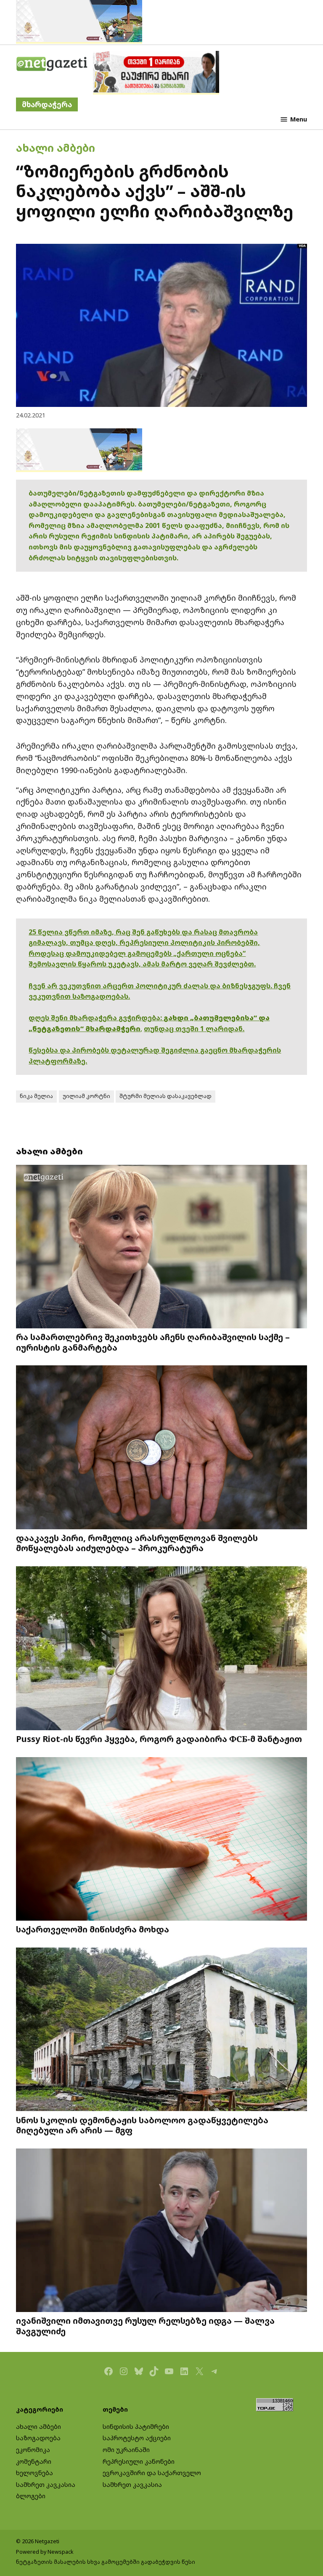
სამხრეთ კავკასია (46, 2485)
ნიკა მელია (36, 1096)
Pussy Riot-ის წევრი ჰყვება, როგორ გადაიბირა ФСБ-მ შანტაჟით (159, 1739)
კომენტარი (34, 2461)
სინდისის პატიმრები (136, 2427)
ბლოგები (31, 2496)
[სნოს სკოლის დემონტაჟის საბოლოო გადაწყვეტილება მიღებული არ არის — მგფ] (161, 2030)
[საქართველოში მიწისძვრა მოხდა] (161, 1840)
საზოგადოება (38, 2438)
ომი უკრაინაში (126, 2450)
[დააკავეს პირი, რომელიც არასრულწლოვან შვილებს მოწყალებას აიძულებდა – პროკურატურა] (161, 1448)
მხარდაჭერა (47, 104)
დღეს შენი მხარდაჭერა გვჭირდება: (96, 1018)
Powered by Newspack (45, 2552)
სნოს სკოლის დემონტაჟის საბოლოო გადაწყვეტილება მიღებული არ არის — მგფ (142, 2125)
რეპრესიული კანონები (139, 2461)
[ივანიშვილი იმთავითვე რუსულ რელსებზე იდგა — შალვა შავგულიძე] (161, 2231)
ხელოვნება (34, 2473)
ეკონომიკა (33, 2450)
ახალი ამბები (56, 148)
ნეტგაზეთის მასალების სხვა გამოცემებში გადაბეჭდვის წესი (106, 2562)
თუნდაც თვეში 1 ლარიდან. (194, 1029)
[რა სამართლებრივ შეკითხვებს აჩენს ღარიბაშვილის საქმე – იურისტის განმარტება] (161, 1247)
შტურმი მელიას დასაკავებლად (165, 1096)
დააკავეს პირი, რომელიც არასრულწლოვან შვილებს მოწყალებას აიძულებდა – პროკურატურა (137, 1543)
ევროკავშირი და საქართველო (152, 2473)
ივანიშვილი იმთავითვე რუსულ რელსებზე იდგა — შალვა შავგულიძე (145, 2325)
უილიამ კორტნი (86, 1096)
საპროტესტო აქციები (137, 2438)
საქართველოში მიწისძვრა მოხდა (93, 1929)
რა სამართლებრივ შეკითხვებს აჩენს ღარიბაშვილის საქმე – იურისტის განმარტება (153, 1342)
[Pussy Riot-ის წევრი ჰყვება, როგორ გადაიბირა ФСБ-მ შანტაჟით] (161, 1649)
